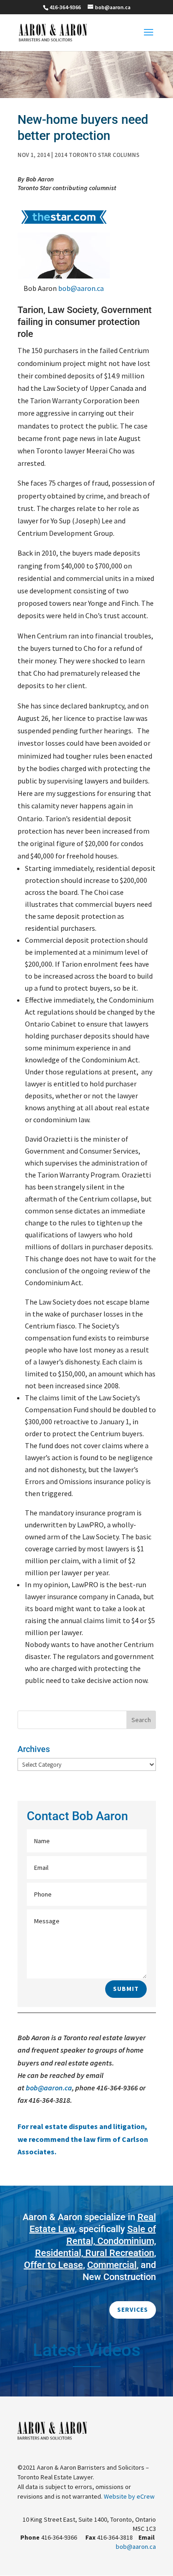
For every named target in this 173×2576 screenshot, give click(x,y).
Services (133, 2309)
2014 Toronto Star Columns (97, 155)
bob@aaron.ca (81, 288)
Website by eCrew (129, 2496)
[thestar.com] (64, 226)
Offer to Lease (54, 2265)
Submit (126, 1989)
